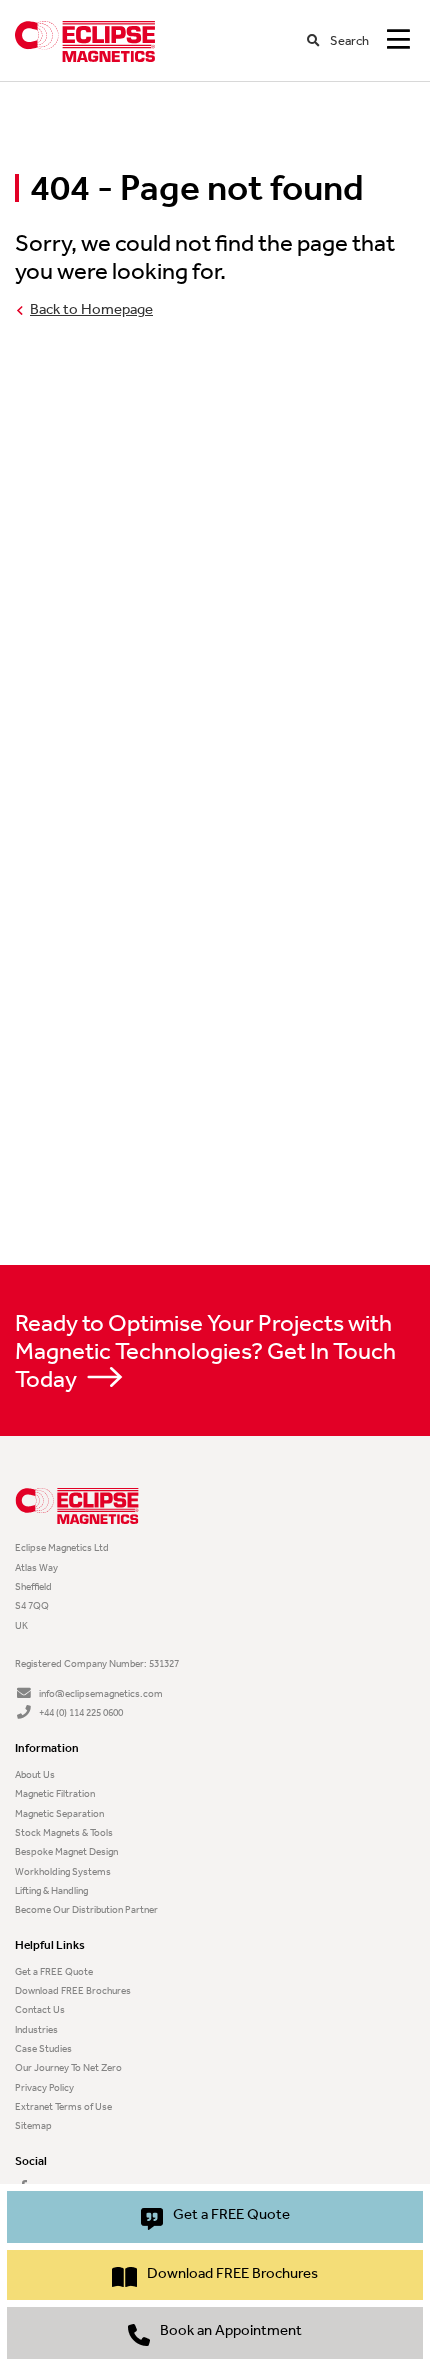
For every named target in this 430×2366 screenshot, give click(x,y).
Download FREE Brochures (73, 1990)
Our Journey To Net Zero (68, 2067)
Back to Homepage (91, 309)
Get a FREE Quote (54, 1971)
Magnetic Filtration (55, 1793)
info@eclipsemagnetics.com (101, 1693)
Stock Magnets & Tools (64, 1832)
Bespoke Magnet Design (66, 1851)
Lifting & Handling (51, 1890)
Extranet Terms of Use (63, 2106)
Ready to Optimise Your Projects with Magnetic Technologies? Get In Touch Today (205, 1351)
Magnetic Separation (59, 1813)
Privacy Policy (44, 2087)
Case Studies (43, 2048)
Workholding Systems (63, 1871)
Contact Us (40, 2009)
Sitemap (33, 2125)
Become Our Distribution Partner (86, 1909)
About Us (35, 1774)
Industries (36, 2029)
